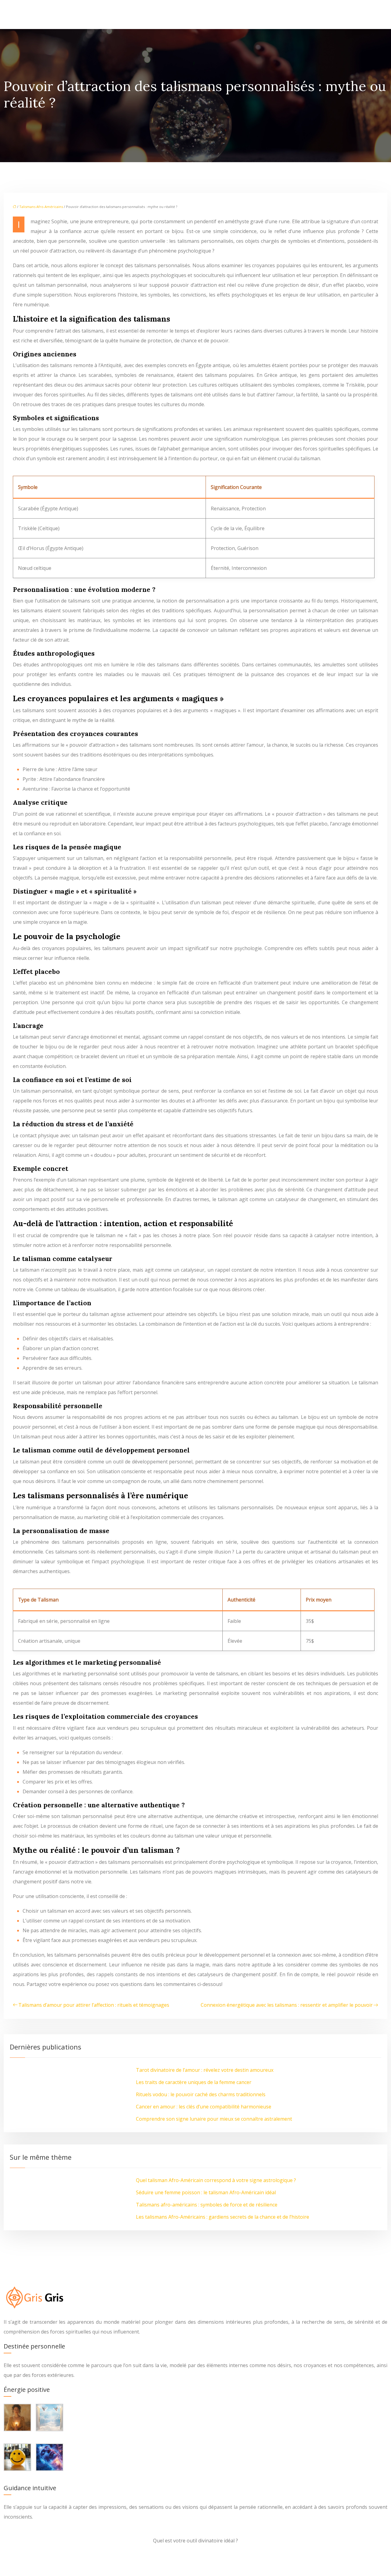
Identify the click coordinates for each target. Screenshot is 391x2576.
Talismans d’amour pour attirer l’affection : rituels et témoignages (94, 2005)
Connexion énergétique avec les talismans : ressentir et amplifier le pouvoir (287, 2005)
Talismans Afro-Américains (41, 207)
